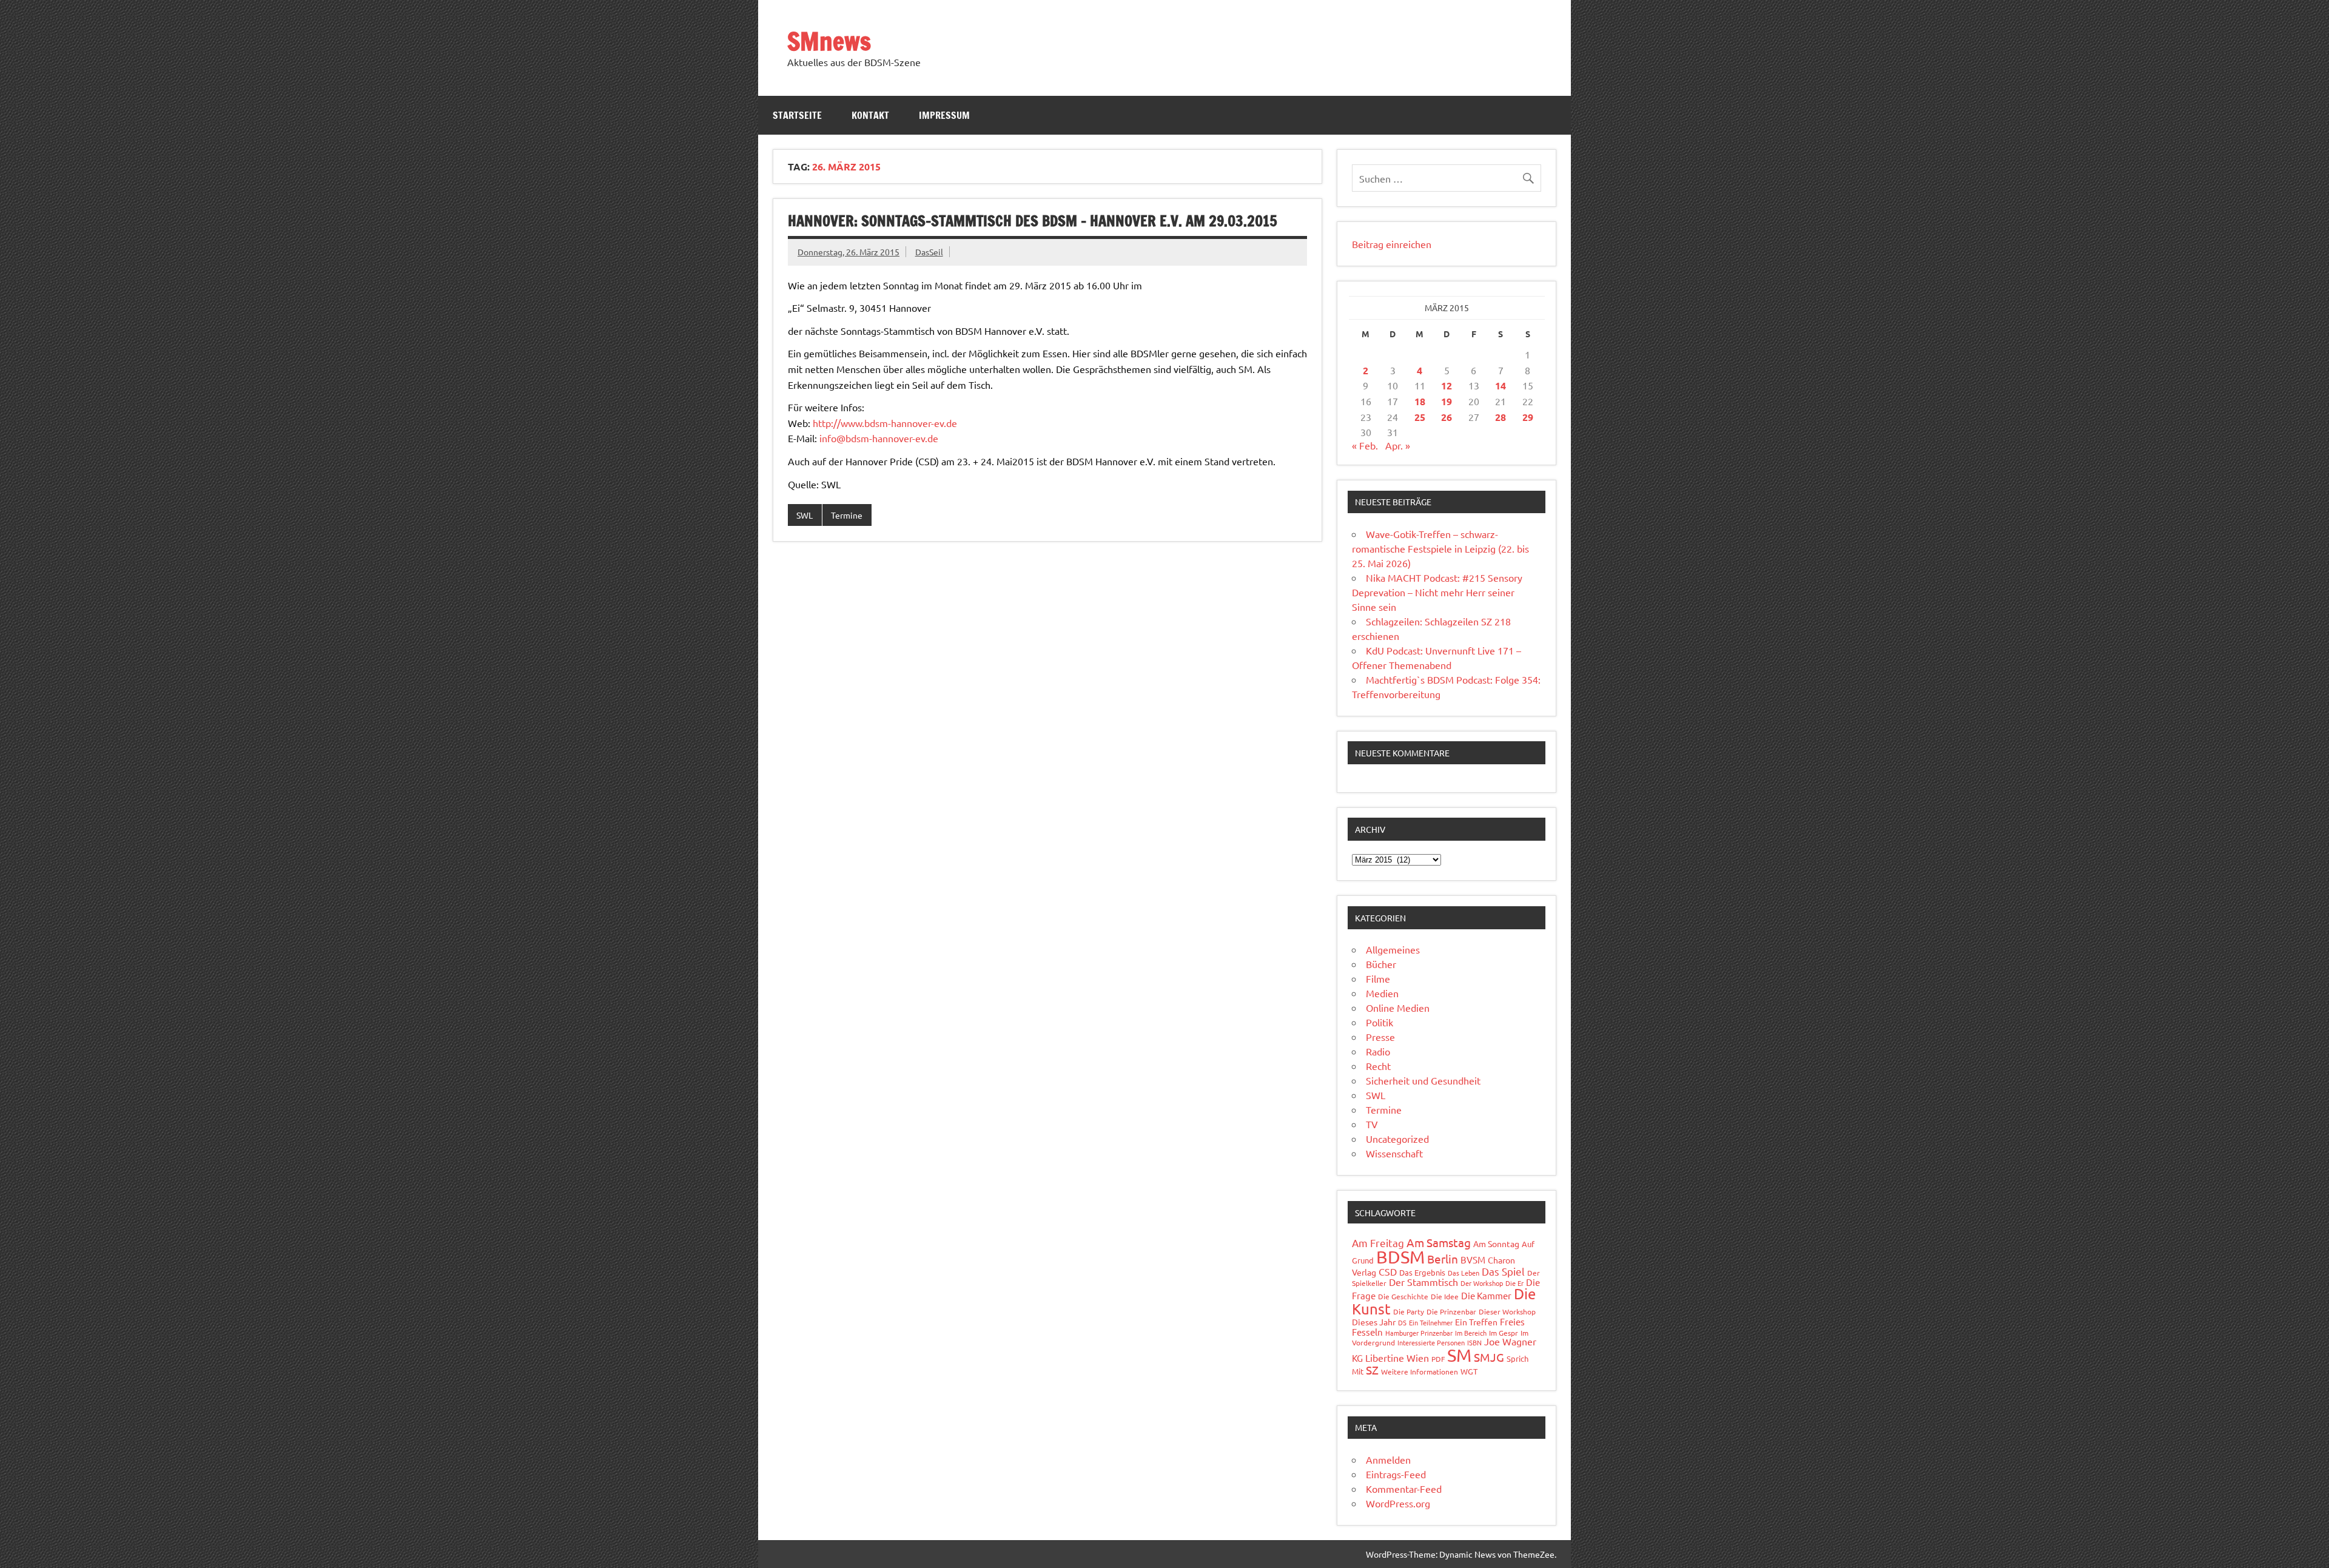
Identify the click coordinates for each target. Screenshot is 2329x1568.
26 (1447, 417)
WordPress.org (1398, 1503)
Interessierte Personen (1431, 1342)
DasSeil (929, 252)
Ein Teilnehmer (1431, 1322)
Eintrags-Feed (1396, 1474)
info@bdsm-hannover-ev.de (879, 438)
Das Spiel (1503, 1271)
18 (1420, 401)
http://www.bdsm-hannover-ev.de (885, 423)
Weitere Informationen (1420, 1371)
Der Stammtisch (1423, 1282)
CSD (1388, 1271)
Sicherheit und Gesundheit (1423, 1080)
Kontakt (870, 115)
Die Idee (1445, 1296)
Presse (1380, 1037)
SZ (1372, 1370)
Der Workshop (1482, 1283)
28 (1501, 417)
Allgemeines (1393, 949)
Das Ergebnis (1422, 1272)
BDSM (1400, 1257)
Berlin (1443, 1259)
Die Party (1409, 1311)
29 (1528, 417)
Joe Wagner (1510, 1341)
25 (1420, 417)
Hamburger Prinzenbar (1419, 1333)
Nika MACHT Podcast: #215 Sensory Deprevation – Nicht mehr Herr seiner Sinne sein (1437, 592)
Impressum (944, 115)
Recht (1378, 1066)
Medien (1382, 993)
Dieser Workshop (1507, 1311)
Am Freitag (1378, 1243)
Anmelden (1388, 1459)
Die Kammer (1486, 1295)
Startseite (797, 115)
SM (1459, 1355)
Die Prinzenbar (1451, 1311)
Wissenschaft (1394, 1153)
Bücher (1381, 964)
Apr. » (1398, 445)
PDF (1438, 1359)
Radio (1378, 1051)
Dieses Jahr (1374, 1322)
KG (1357, 1358)
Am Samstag (1439, 1242)
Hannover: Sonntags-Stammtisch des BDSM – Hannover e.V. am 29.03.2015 (1033, 221)
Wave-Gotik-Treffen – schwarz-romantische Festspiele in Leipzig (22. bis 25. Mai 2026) (1440, 548)
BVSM (1473, 1260)
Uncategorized (1397, 1139)
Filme (1378, 978)
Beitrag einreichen (1392, 244)
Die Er (1514, 1283)
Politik (1380, 1022)
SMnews (829, 41)
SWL (805, 515)
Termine (847, 515)
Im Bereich (1471, 1333)
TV (1372, 1124)
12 (1447, 385)
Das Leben (1464, 1273)
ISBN (1474, 1342)
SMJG (1489, 1357)
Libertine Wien (1397, 1358)
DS (1402, 1322)
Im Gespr (1504, 1333)
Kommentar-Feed (1404, 1489)
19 (1447, 401)
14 (1501, 385)
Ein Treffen (1476, 1322)
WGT (1469, 1371)
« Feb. (1365, 445)
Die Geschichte (1403, 1296)
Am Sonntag (1496, 1243)
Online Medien (1398, 1008)
